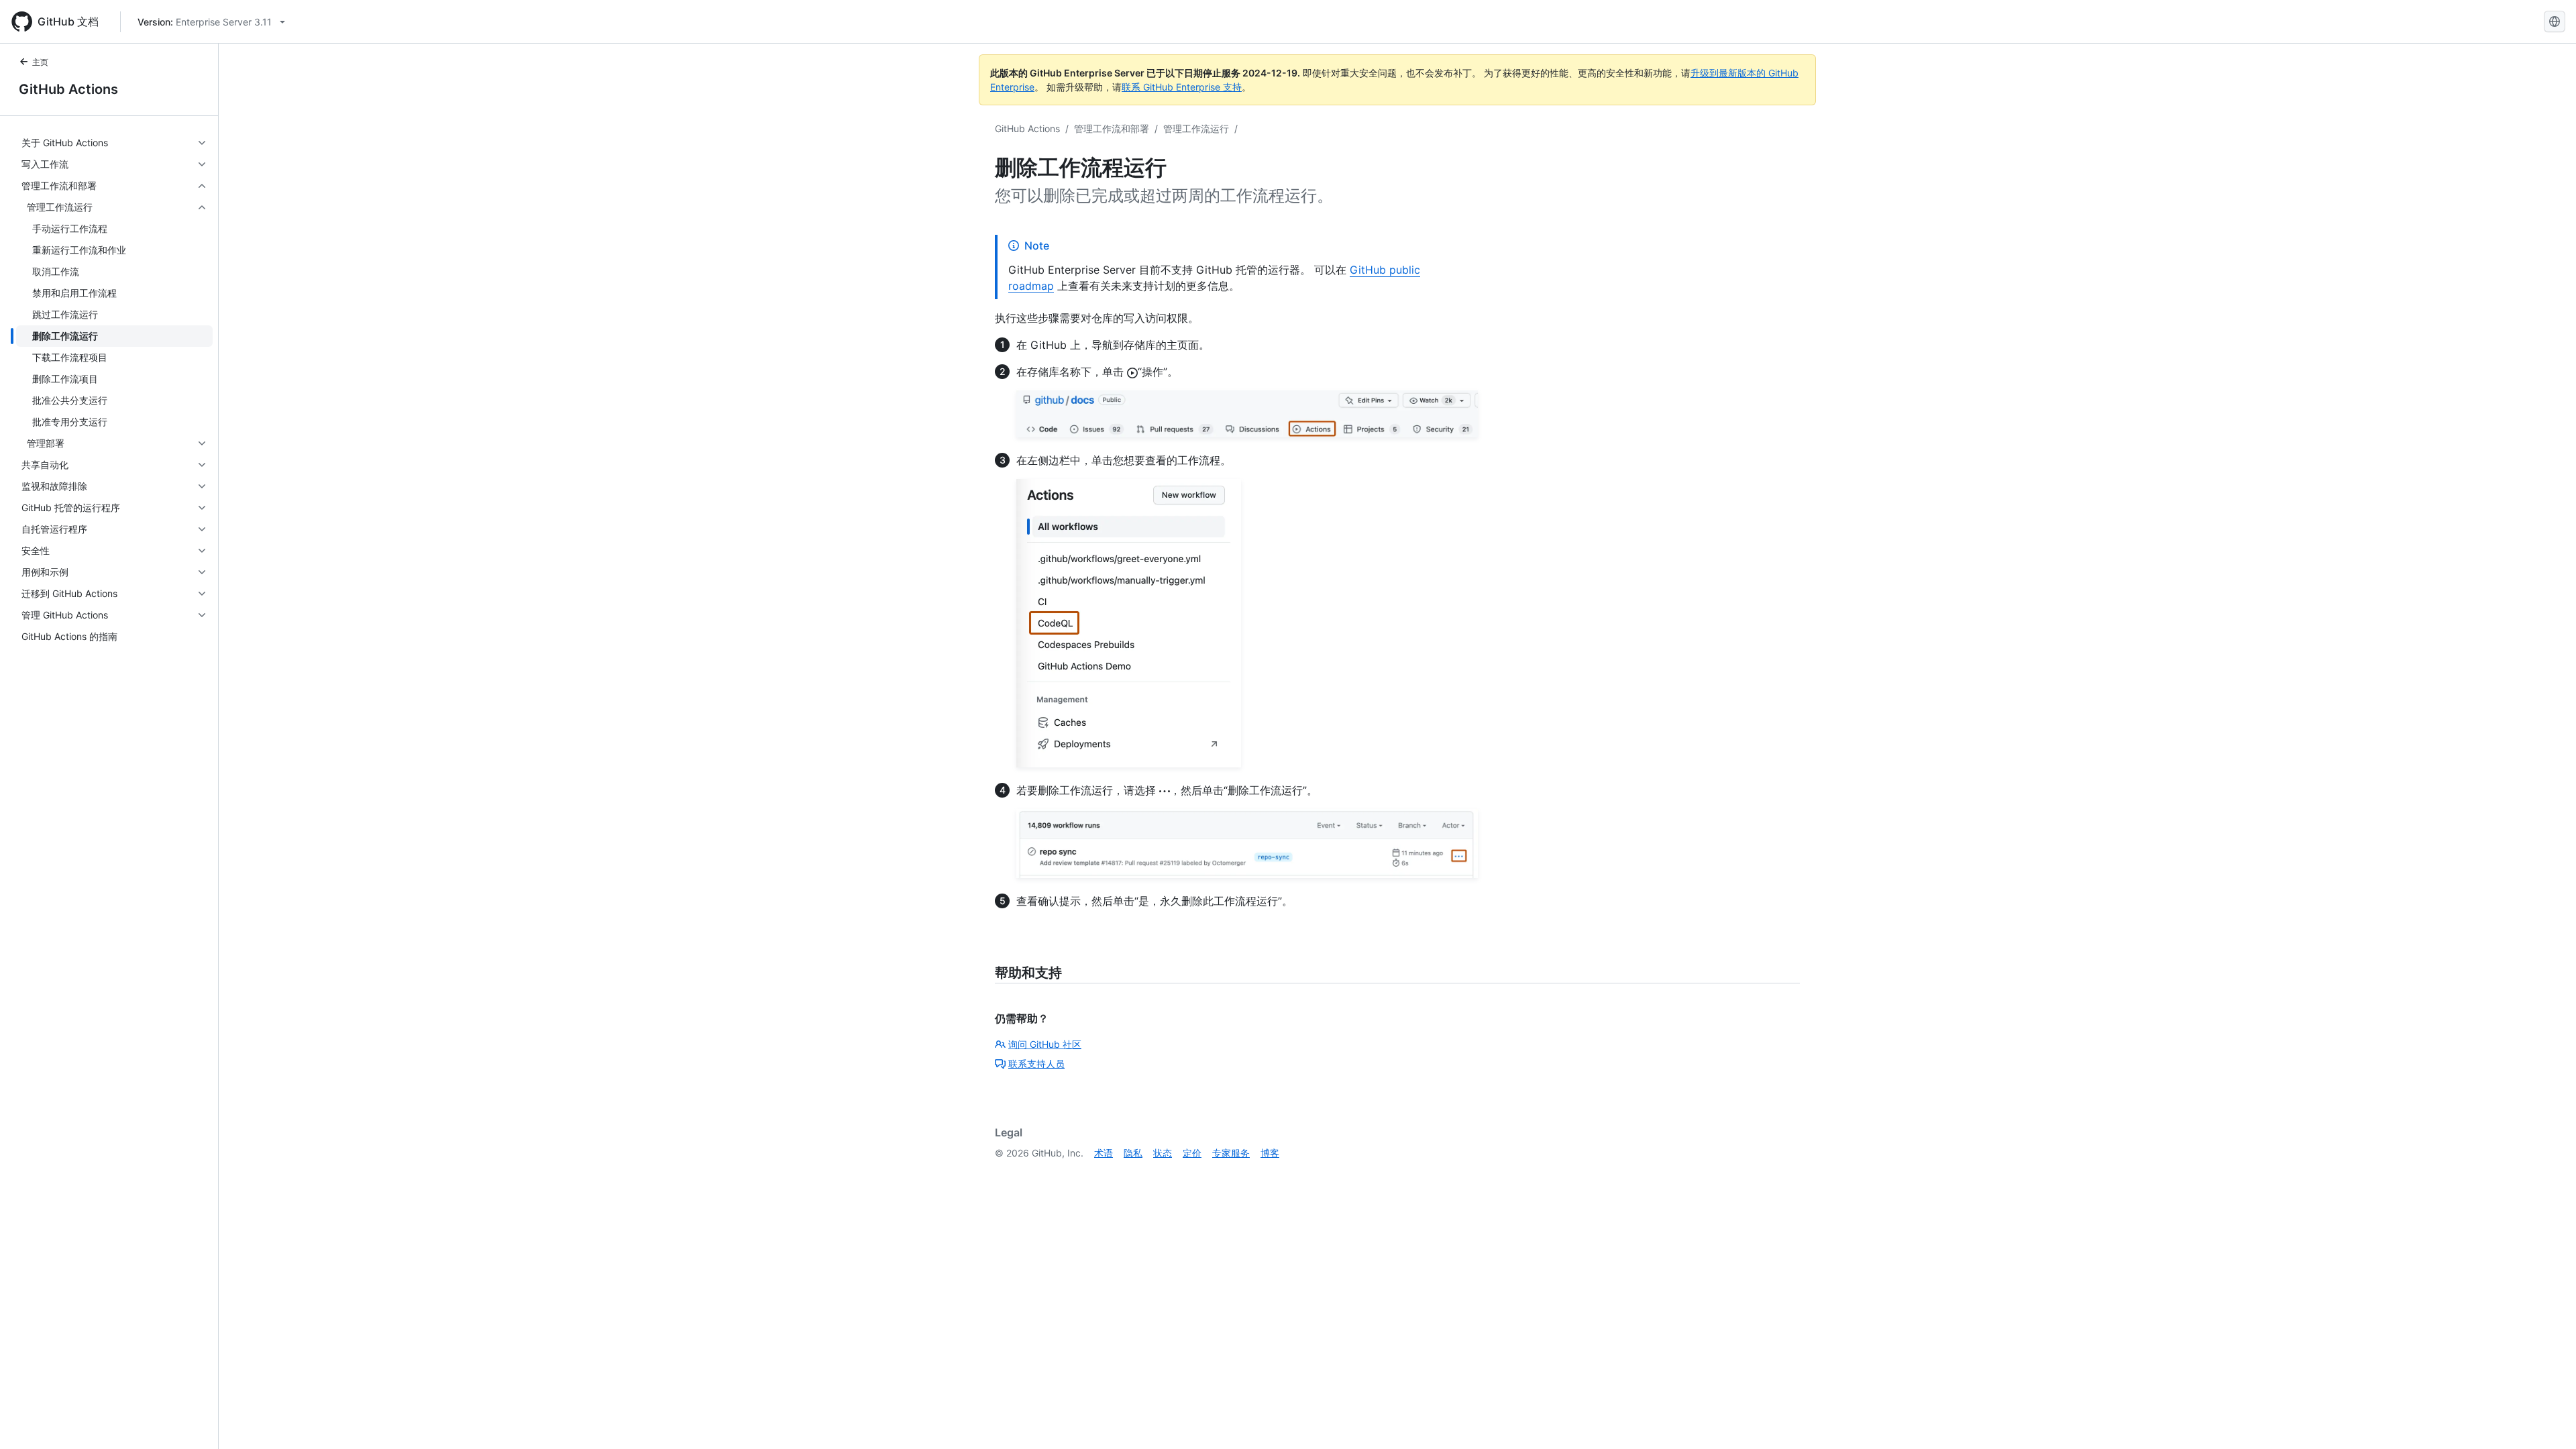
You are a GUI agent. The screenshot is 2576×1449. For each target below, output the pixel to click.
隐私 (1133, 1153)
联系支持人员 (1036, 1064)
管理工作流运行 (1196, 128)
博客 (1270, 1153)
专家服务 (1231, 1153)
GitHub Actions (68, 89)
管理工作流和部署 (1112, 128)
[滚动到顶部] (2546, 1419)
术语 (1104, 1153)
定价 (1192, 1153)
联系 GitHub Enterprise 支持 (1182, 87)
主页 (40, 62)
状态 (1163, 1153)
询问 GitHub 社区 (1045, 1044)
